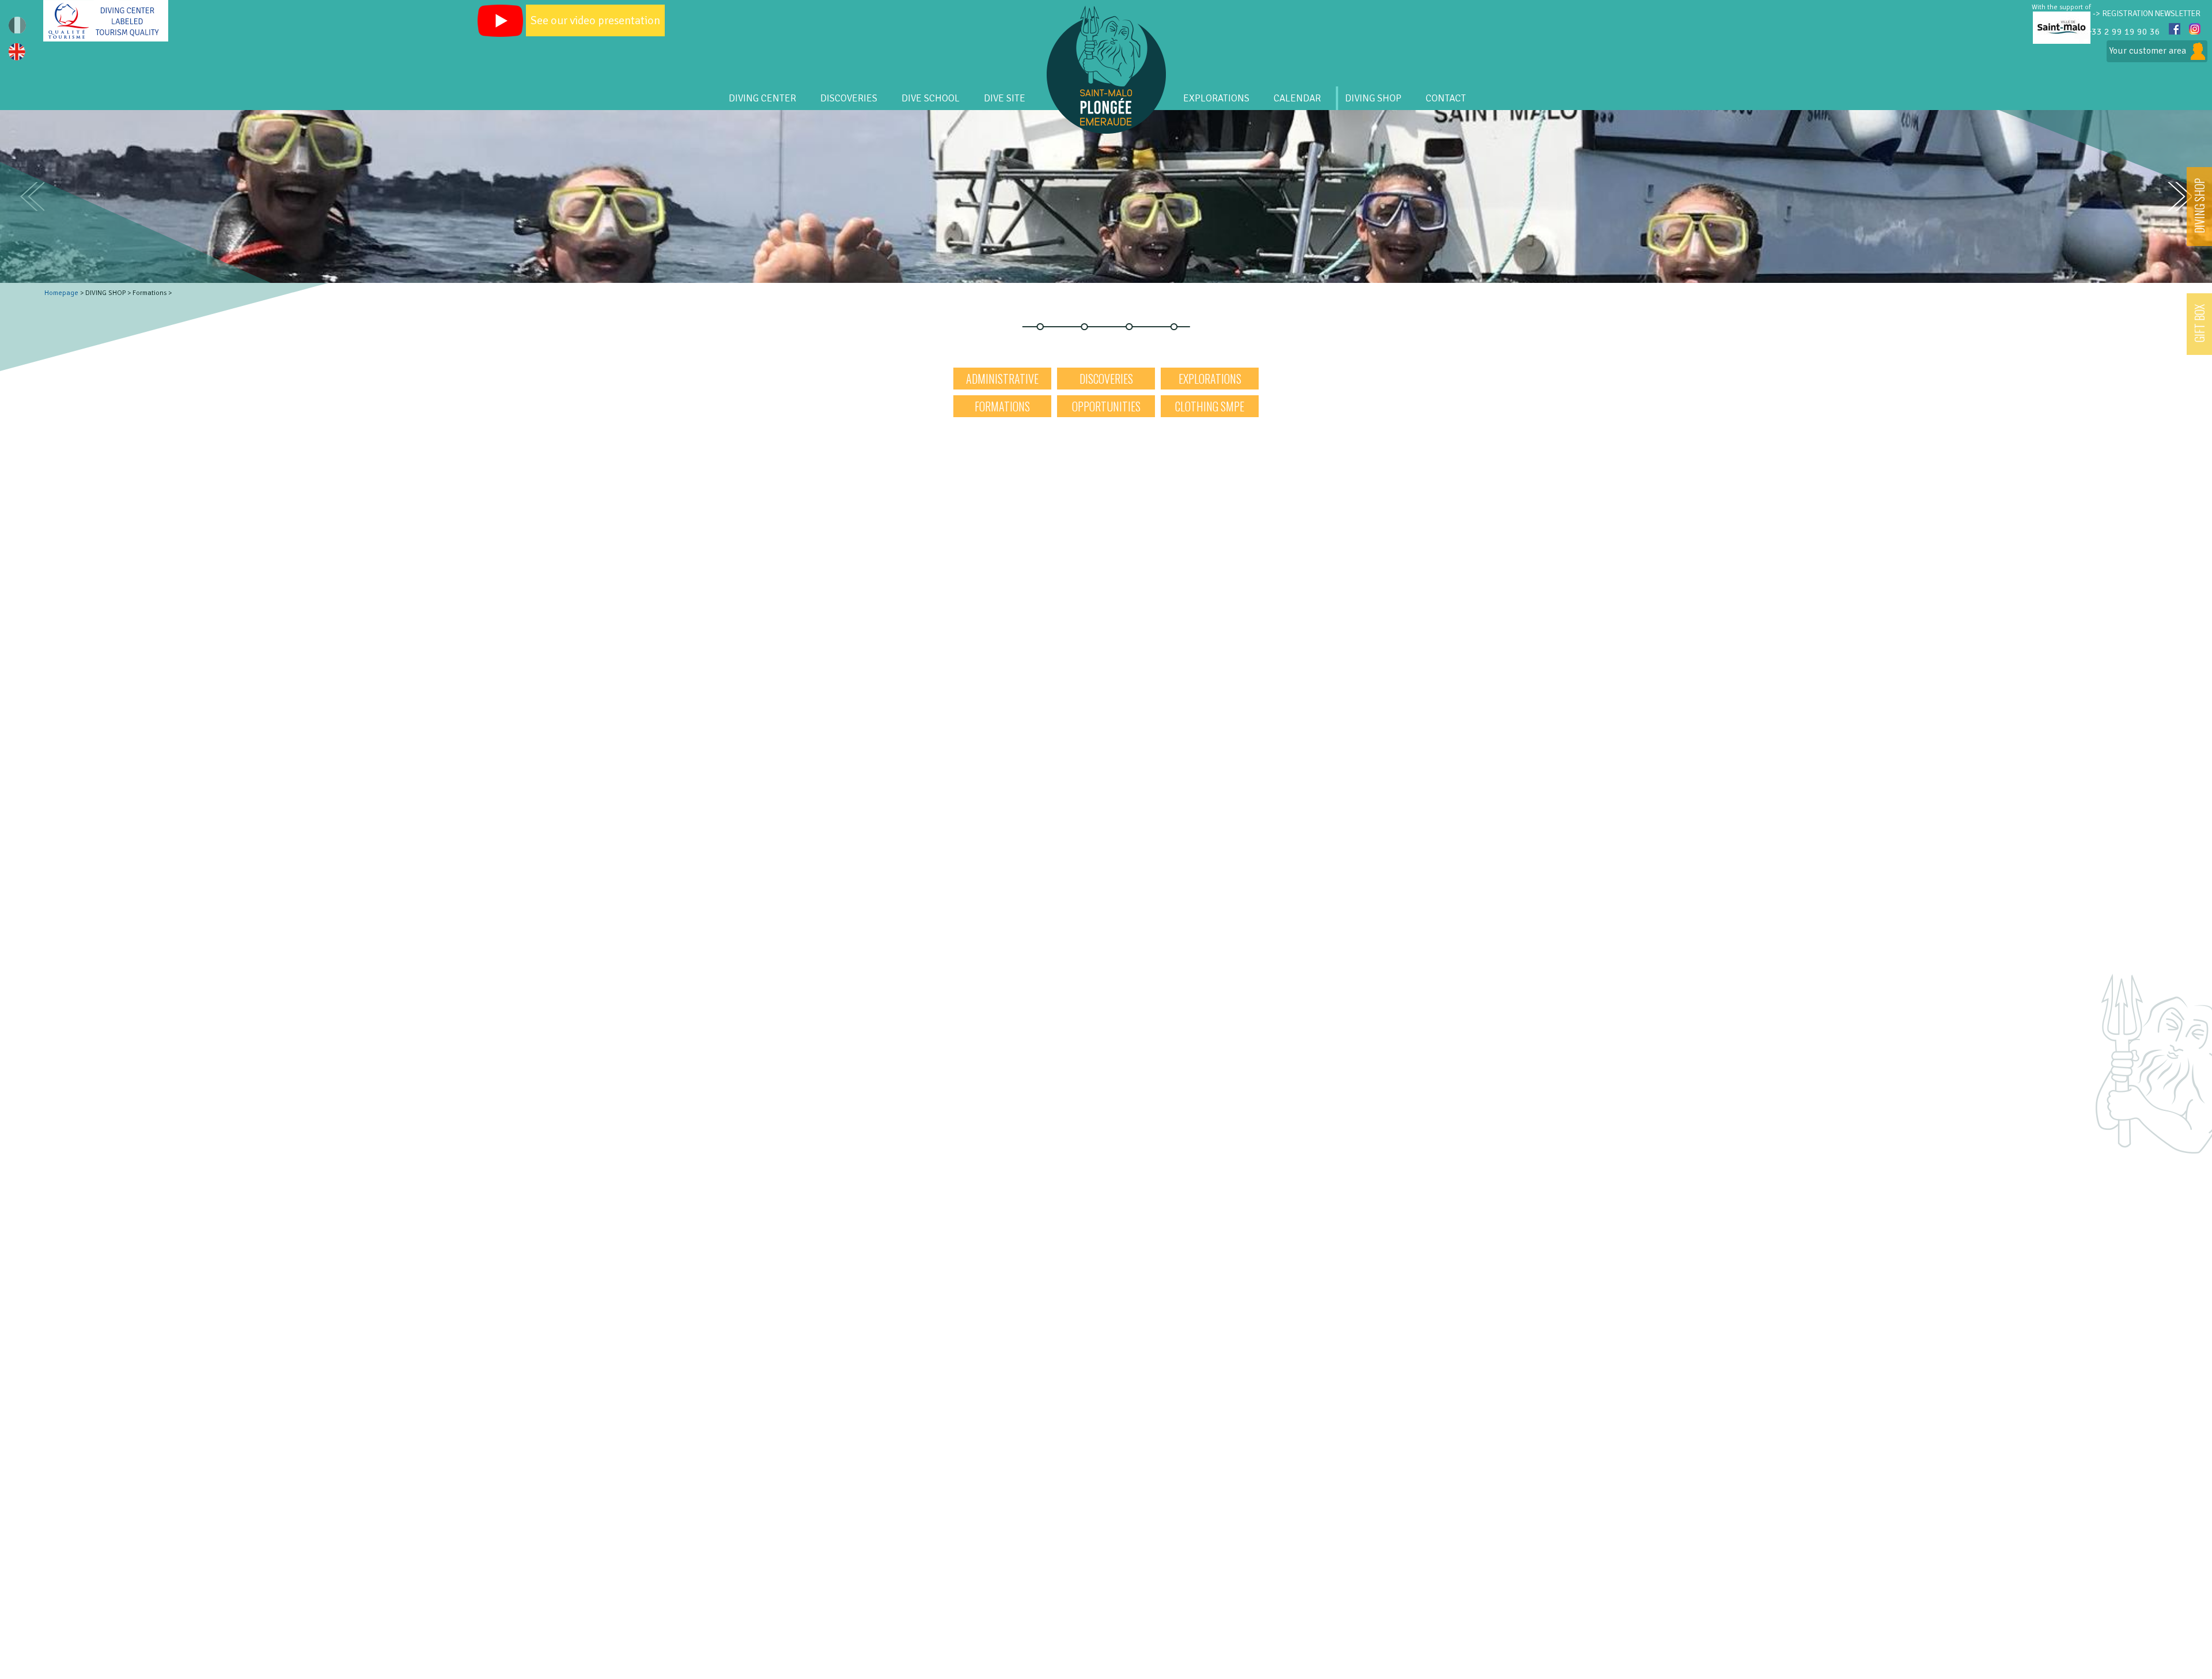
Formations (1002, 406)
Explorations (1210, 379)
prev (32, 196)
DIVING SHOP (2199, 206)
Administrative (1002, 379)
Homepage (61, 293)
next (2180, 197)
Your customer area (2147, 51)
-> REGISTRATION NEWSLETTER (2147, 14)
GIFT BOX (2199, 323)
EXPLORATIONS (1216, 98)
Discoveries (1106, 379)
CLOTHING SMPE (1210, 406)
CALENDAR (1297, 98)
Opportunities (1106, 406)
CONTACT (1446, 98)
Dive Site (1005, 98)
